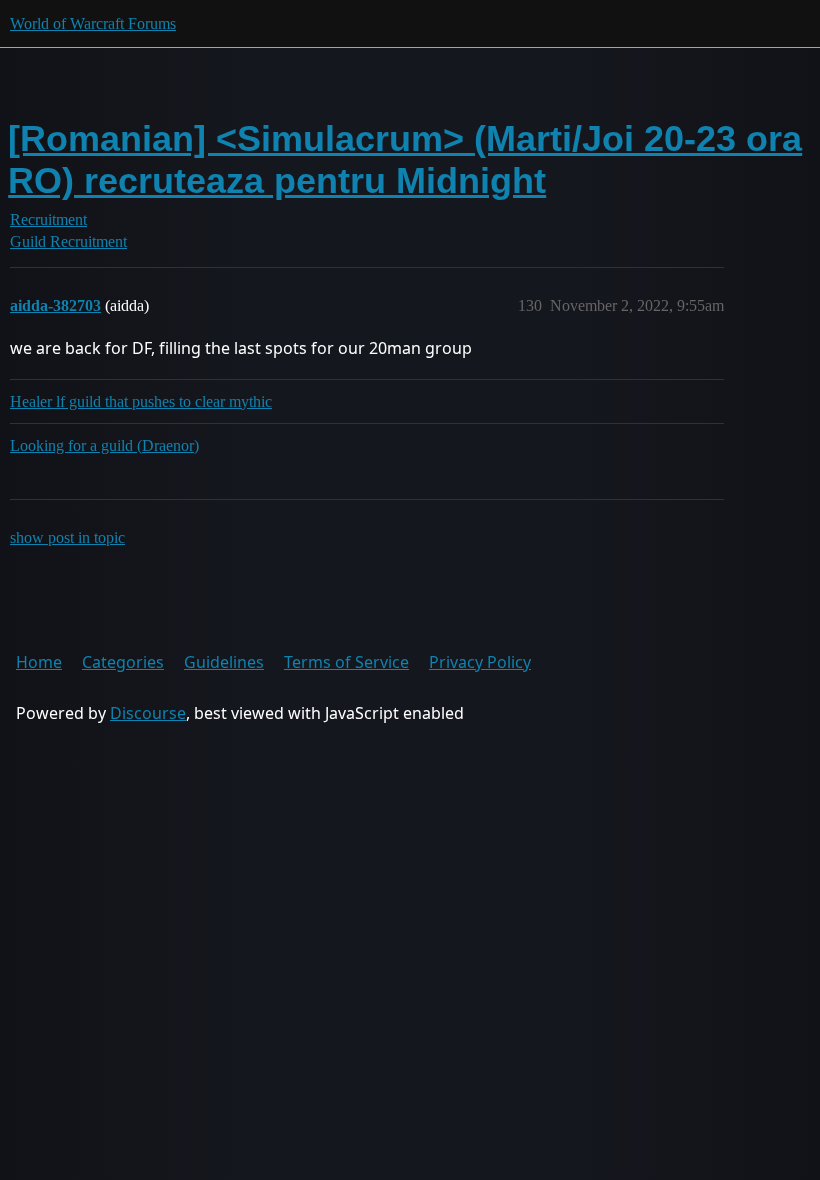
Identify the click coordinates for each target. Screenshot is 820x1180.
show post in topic (67, 537)
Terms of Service (346, 662)
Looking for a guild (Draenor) (104, 445)
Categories (123, 662)
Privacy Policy (480, 662)
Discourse (148, 713)
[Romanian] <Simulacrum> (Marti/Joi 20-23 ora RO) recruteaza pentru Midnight (405, 159)
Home (39, 662)
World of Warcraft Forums (93, 23)
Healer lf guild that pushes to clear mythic (141, 401)
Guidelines (224, 662)
